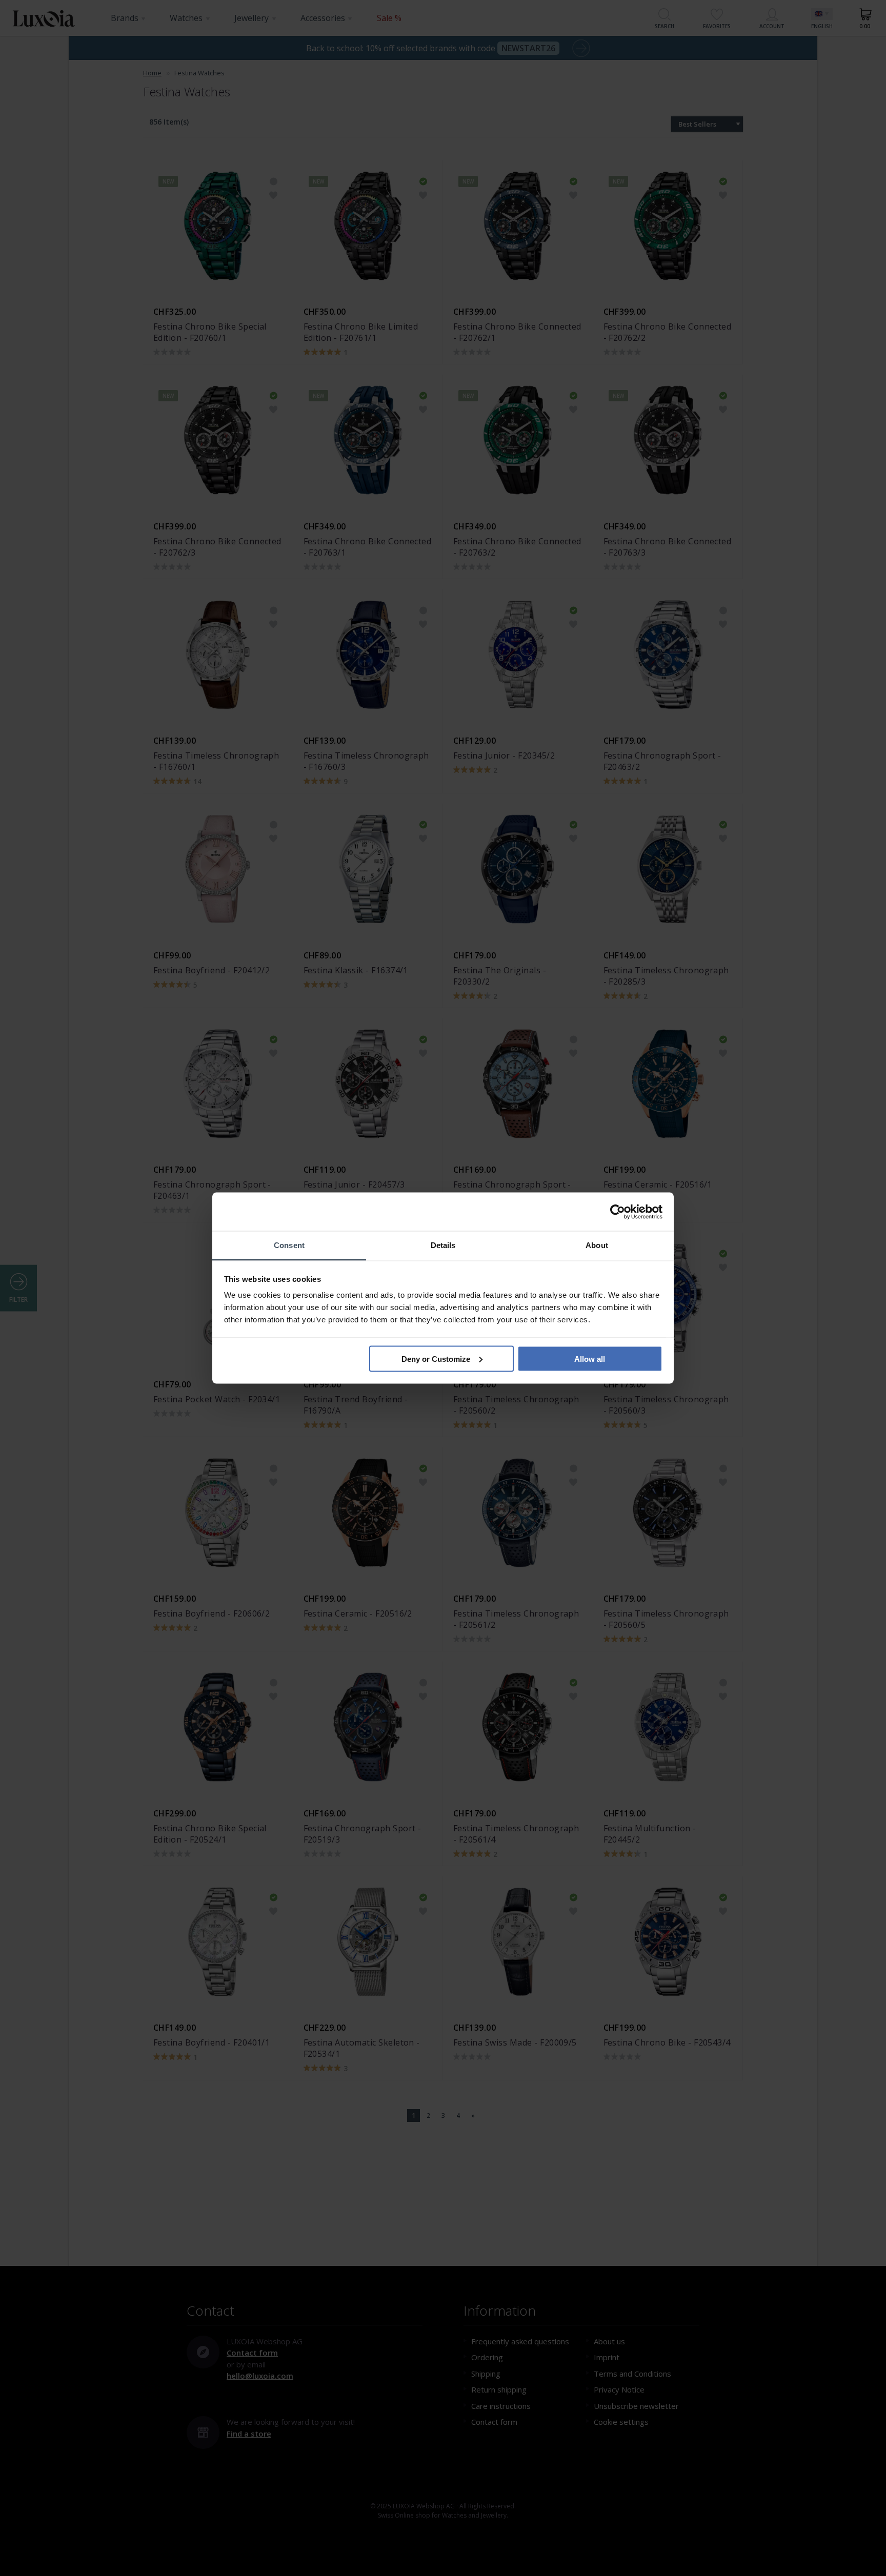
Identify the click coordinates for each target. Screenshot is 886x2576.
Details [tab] (443, 1245)
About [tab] (597, 1245)
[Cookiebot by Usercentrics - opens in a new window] (618, 1212)
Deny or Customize (436, 1358)
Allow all (590, 1358)
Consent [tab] (289, 1245)
